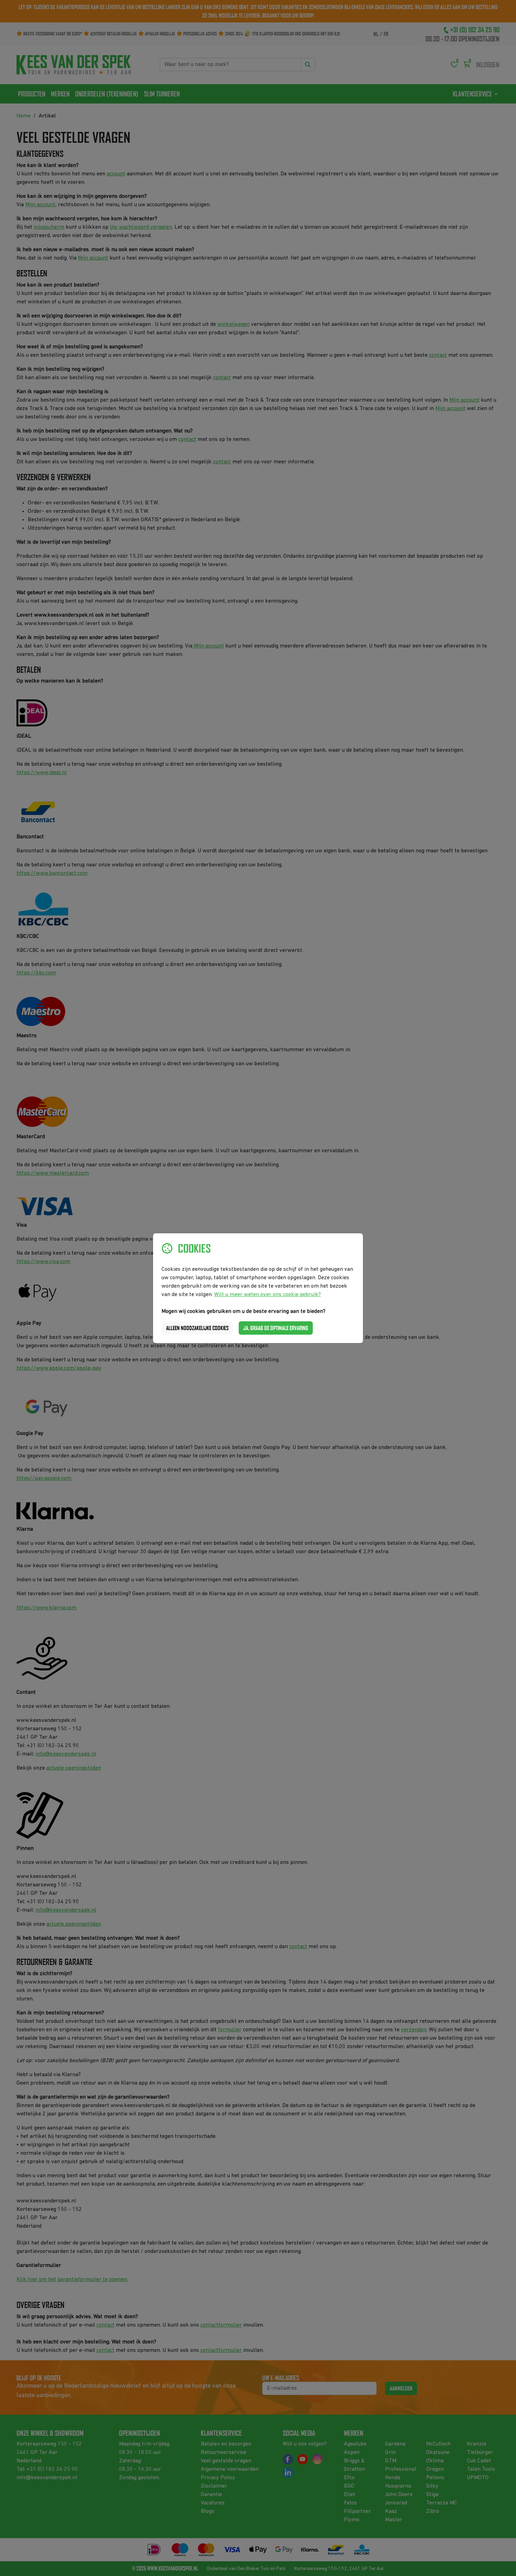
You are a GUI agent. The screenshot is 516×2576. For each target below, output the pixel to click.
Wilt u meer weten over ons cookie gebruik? (267, 1295)
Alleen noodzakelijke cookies (197, 1328)
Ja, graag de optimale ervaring (276, 1328)
